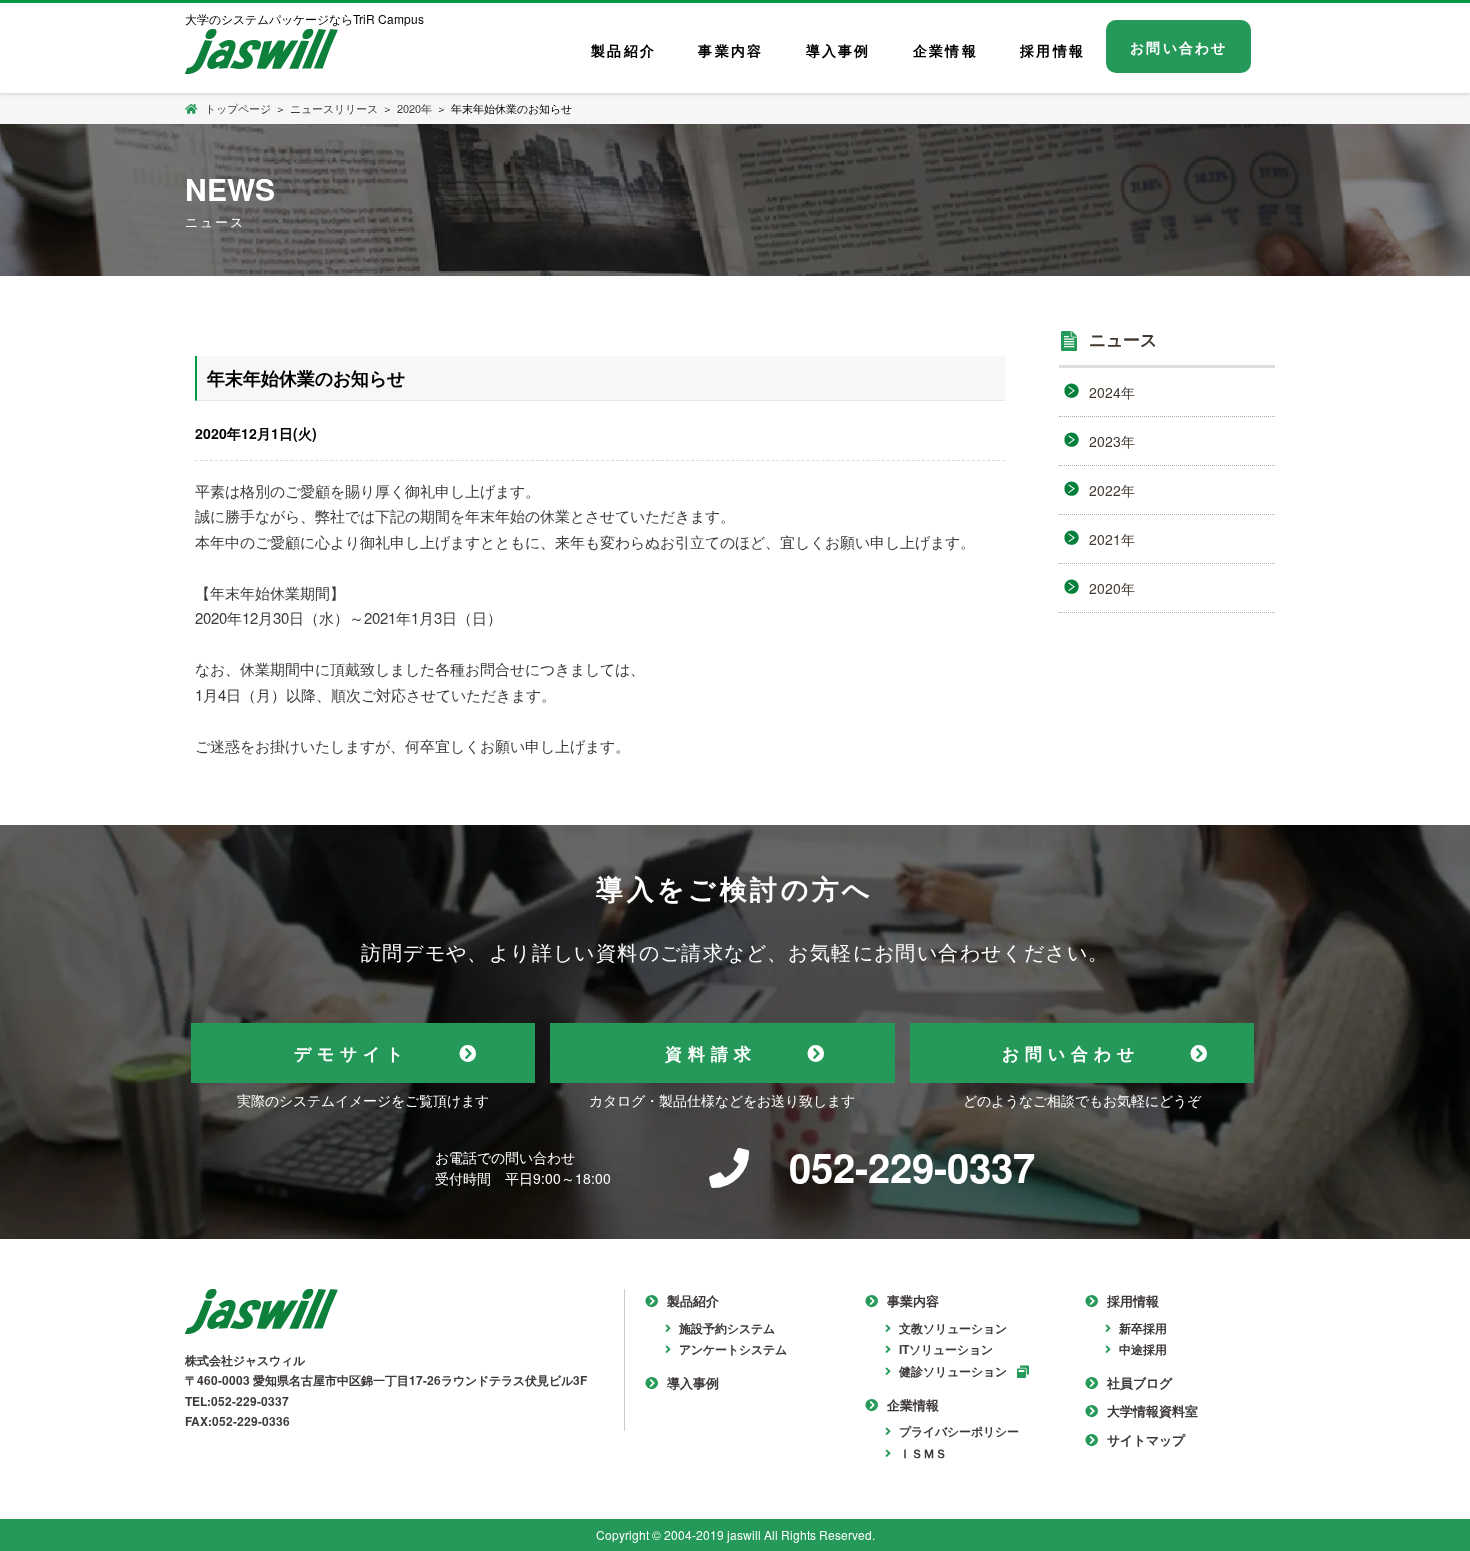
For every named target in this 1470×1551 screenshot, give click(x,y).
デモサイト (351, 1053)
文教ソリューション (951, 1328)
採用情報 (1131, 1300)
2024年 (1112, 392)
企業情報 (911, 1404)
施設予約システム (725, 1328)
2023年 (1112, 441)
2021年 (1112, 539)
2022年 (1112, 490)
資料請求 (711, 1053)
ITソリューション (944, 1349)
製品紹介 (691, 1300)
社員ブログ (1137, 1382)
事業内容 (911, 1300)
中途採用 (1141, 1349)
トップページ (236, 108)
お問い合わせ (1071, 1053)
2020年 (414, 108)
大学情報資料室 (1150, 1410)
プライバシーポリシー (957, 1431)
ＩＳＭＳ (921, 1453)
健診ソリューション (951, 1371)
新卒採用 (1141, 1328)
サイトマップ (1144, 1439)
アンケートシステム (731, 1349)
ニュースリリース (334, 108)
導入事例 (691, 1382)
